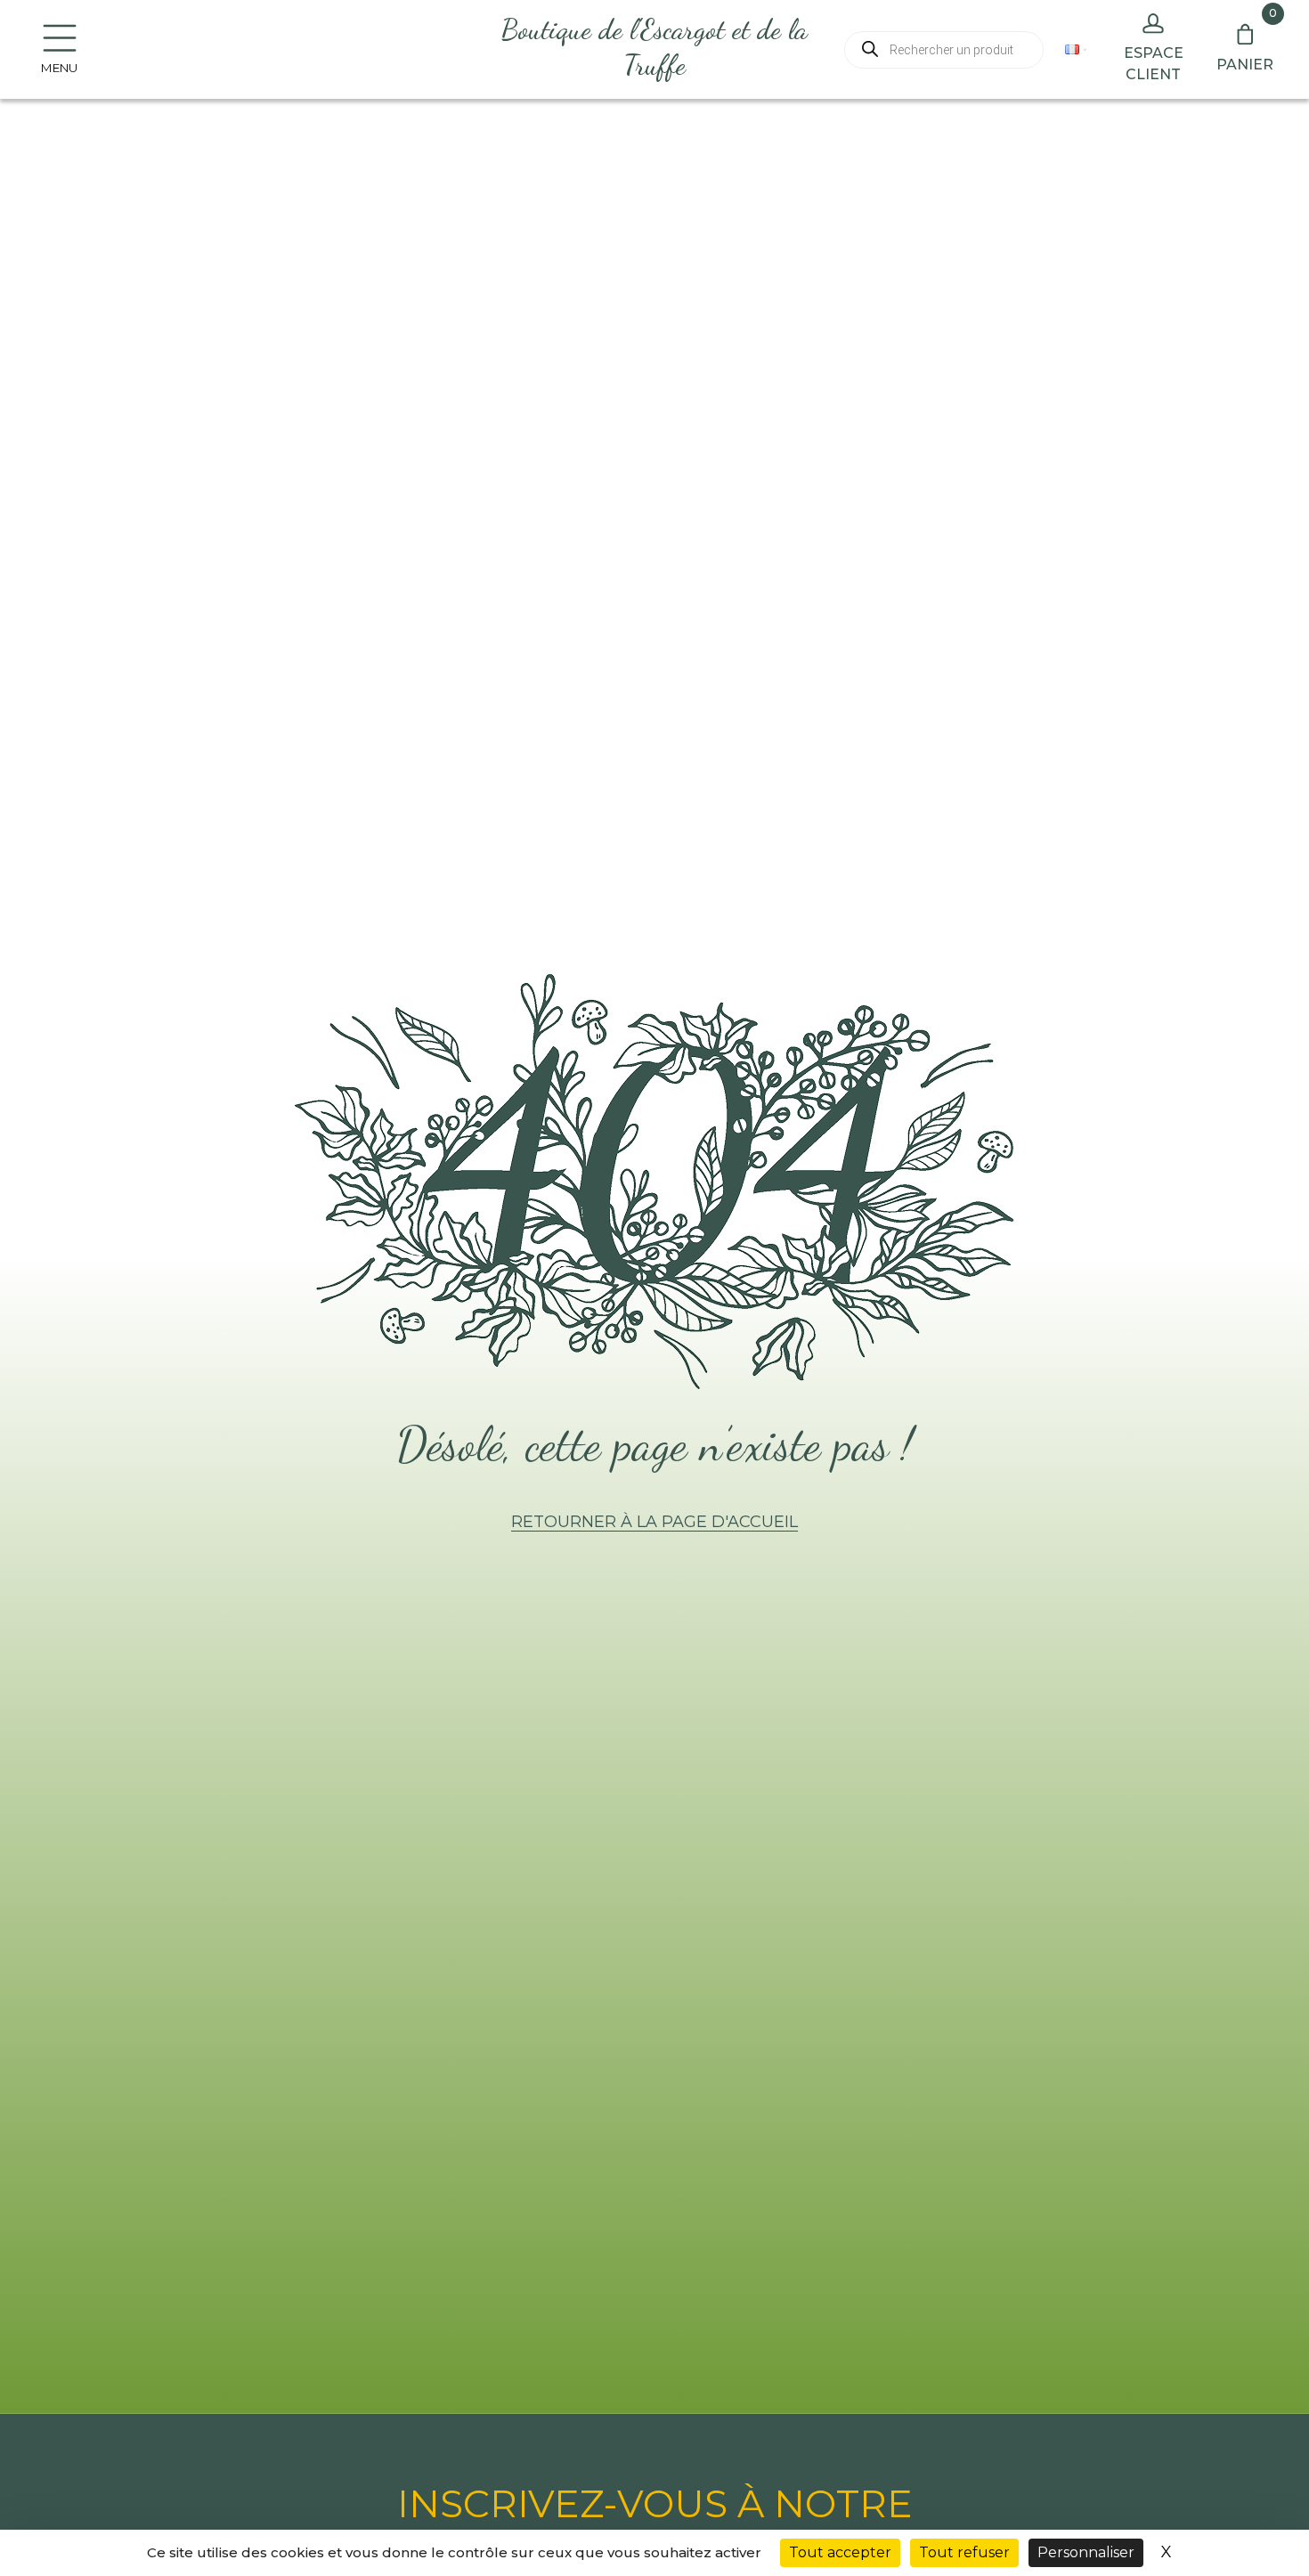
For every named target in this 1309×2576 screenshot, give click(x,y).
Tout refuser (964, 2552)
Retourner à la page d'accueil (654, 1522)
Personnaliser (1086, 2552)
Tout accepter (840, 2552)
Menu (59, 68)
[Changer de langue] (1076, 49)
